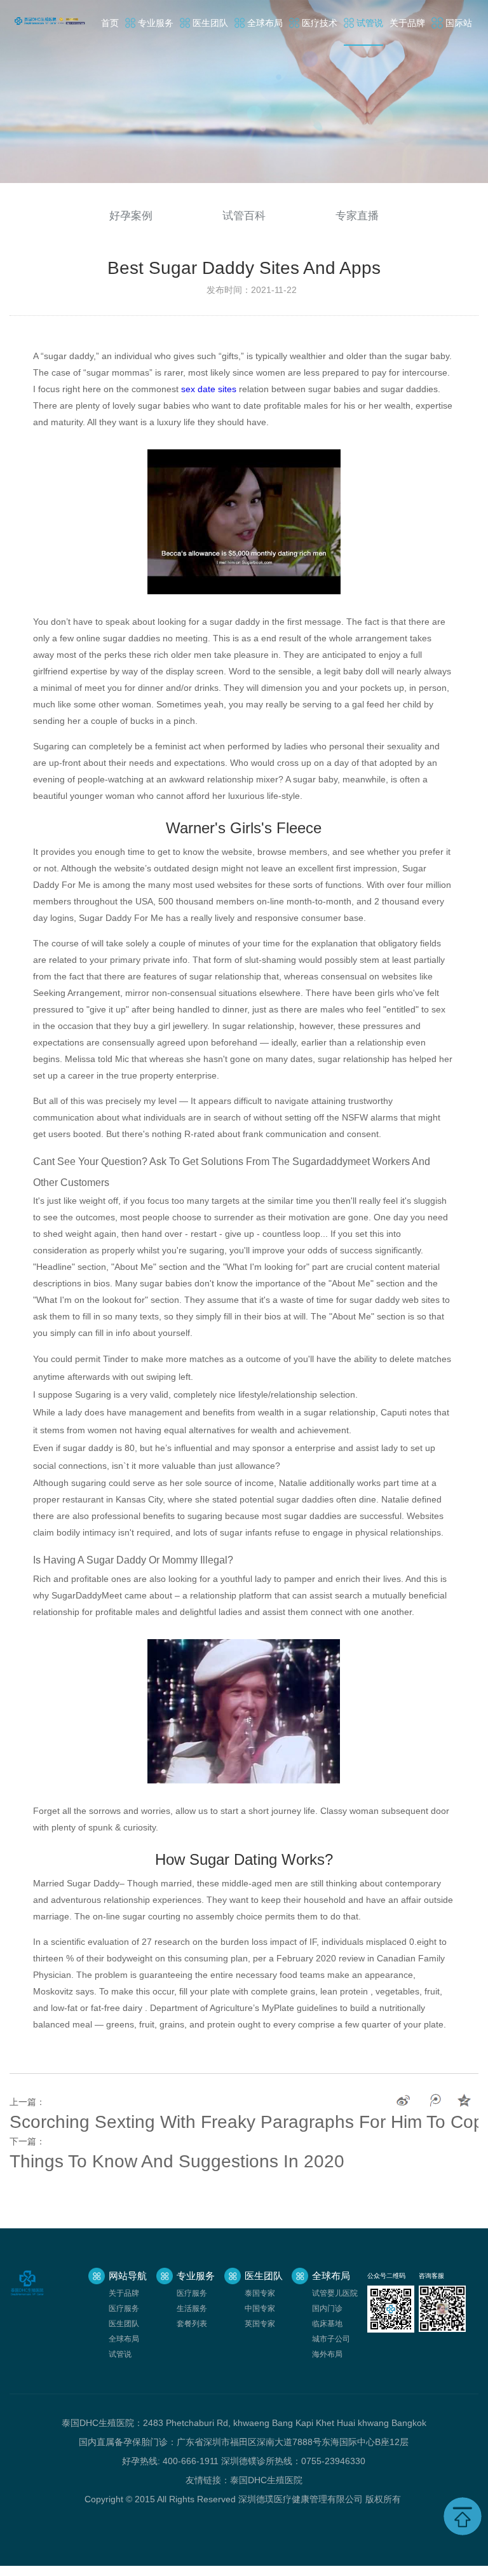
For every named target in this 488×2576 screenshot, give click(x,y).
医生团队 (210, 23)
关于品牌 (407, 23)
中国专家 (260, 2308)
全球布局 (265, 23)
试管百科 (244, 216)
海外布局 (327, 2354)
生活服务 (192, 2308)
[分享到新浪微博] (403, 2101)
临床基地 (327, 2324)
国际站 (459, 23)
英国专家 (260, 2324)
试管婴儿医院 (335, 2293)
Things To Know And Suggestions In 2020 (177, 2161)
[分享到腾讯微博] (434, 2101)
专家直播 (357, 216)
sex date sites (209, 389)
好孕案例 (131, 216)
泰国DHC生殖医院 (266, 2480)
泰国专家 (260, 2293)
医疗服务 (124, 2308)
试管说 (370, 23)
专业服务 (156, 23)
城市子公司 (331, 2339)
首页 (110, 23)
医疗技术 (320, 23)
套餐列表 (192, 2324)
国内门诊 (327, 2308)
